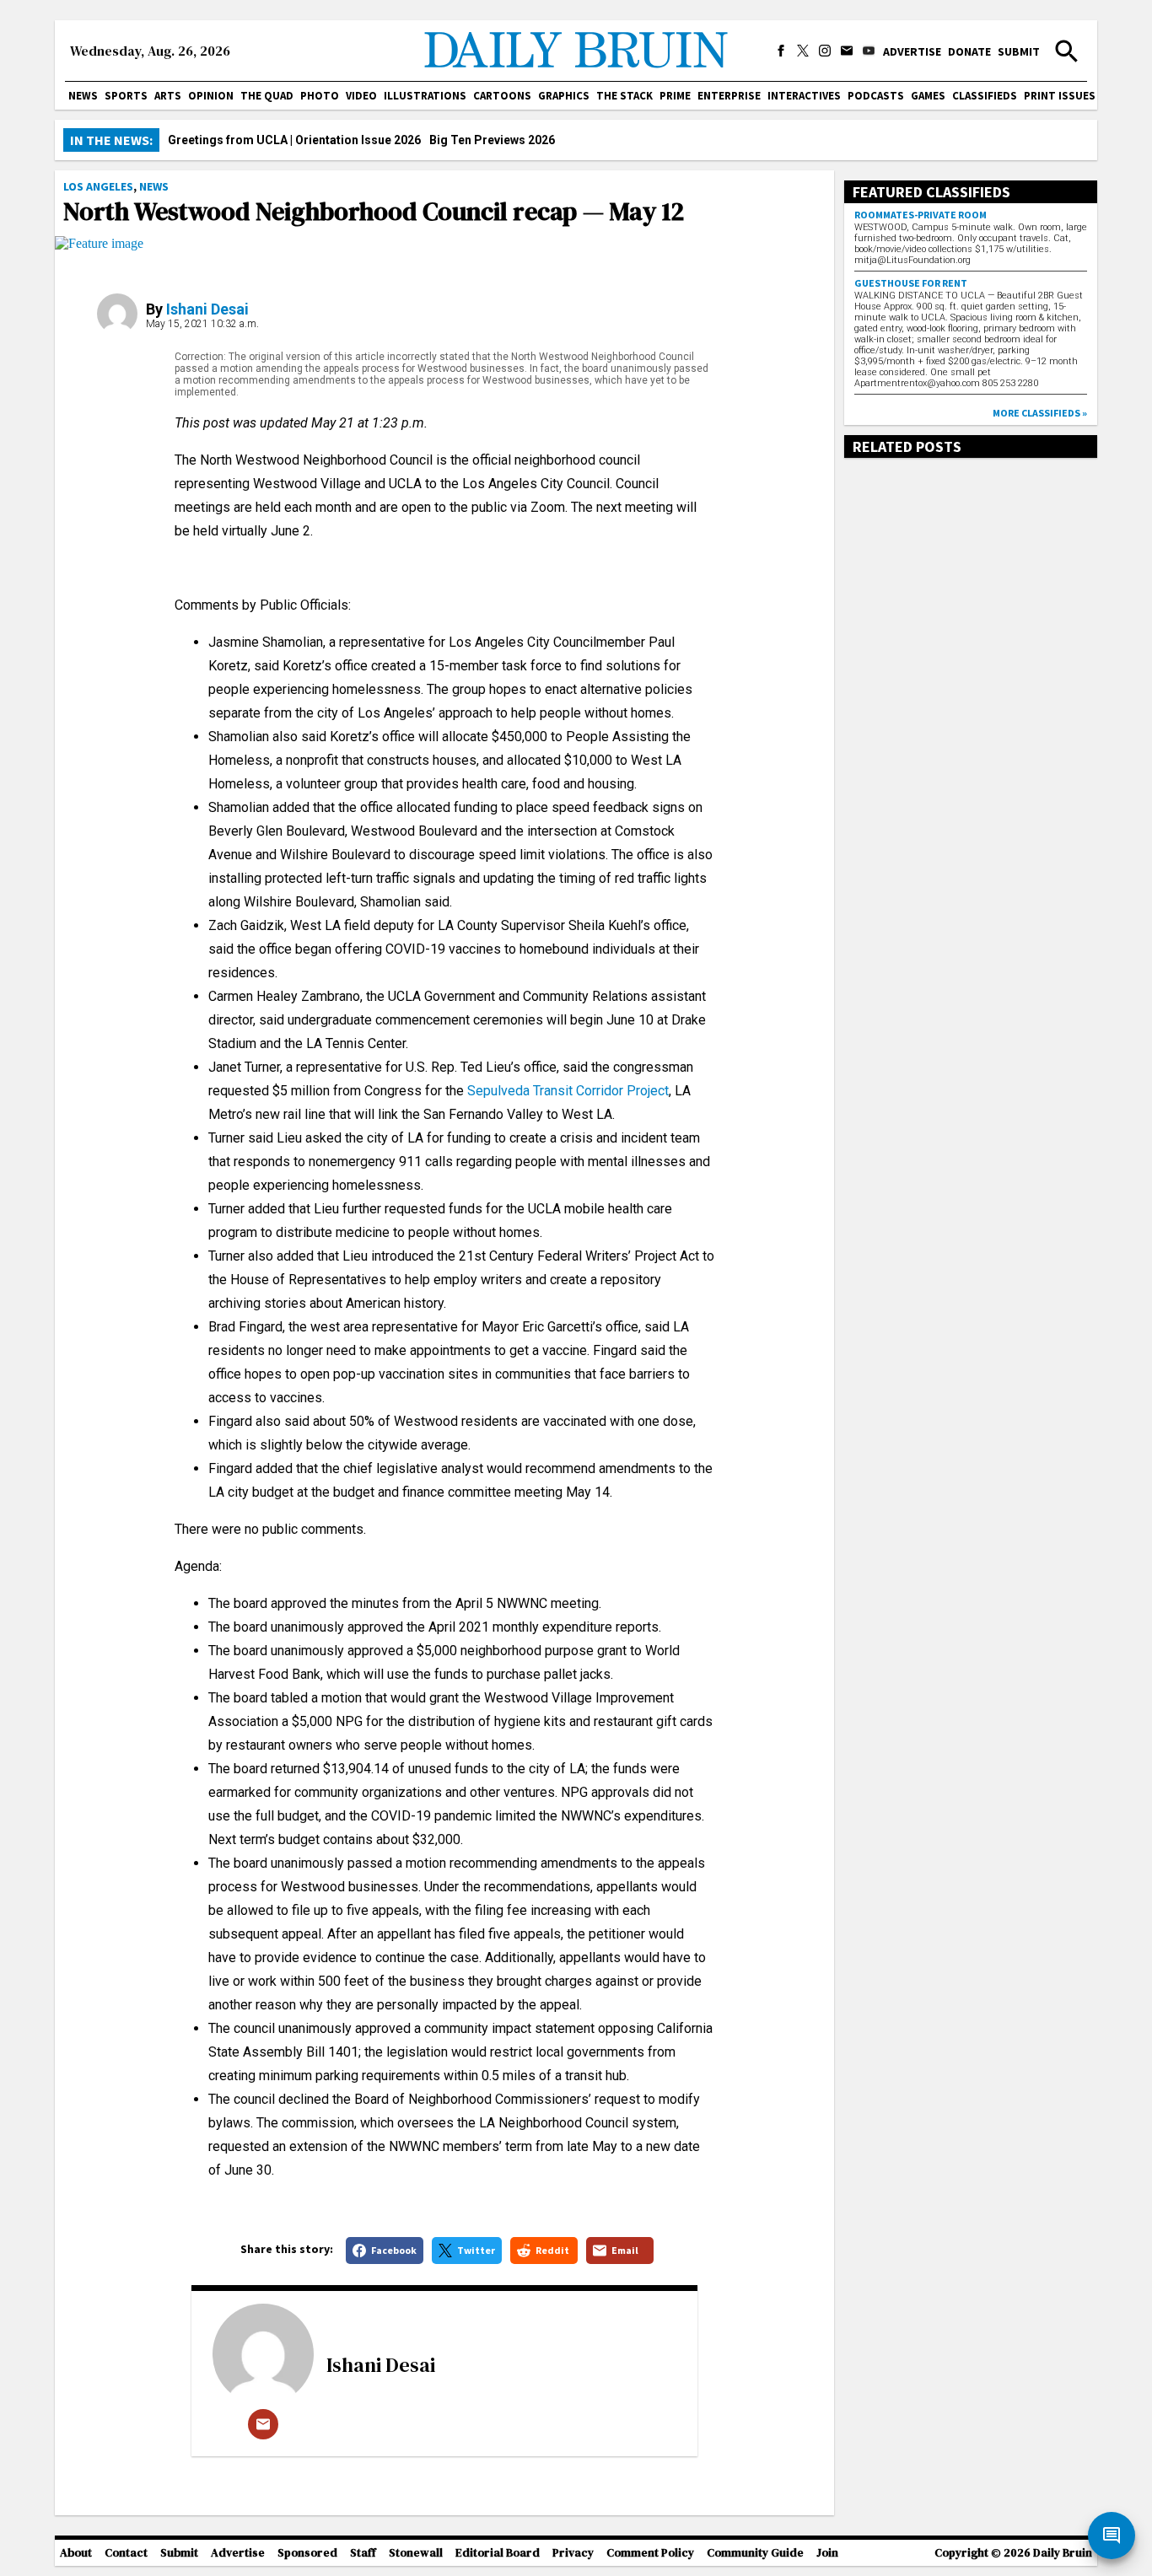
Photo (320, 96)
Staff (363, 2553)
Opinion (211, 96)
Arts (168, 96)
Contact (126, 2553)
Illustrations (425, 96)
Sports (126, 96)
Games (928, 96)
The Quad (267, 96)
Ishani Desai (207, 309)
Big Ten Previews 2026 (492, 140)
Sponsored (307, 2553)
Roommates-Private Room (921, 215)
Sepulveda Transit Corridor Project (568, 1091)
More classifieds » (1040, 413)
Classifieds (985, 96)
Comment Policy (650, 2553)
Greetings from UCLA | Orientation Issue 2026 (294, 140)
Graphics (564, 96)
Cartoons (502, 96)
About (76, 2553)
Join (827, 2553)
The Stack (624, 96)
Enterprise (729, 96)
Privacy (573, 2553)
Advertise (912, 51)
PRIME (675, 96)
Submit (1019, 51)
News (83, 96)
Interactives (804, 96)
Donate (969, 51)
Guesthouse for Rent (911, 283)
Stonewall (416, 2553)
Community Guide (755, 2553)
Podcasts (876, 96)
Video (361, 96)
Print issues (1060, 96)
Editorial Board (498, 2553)
